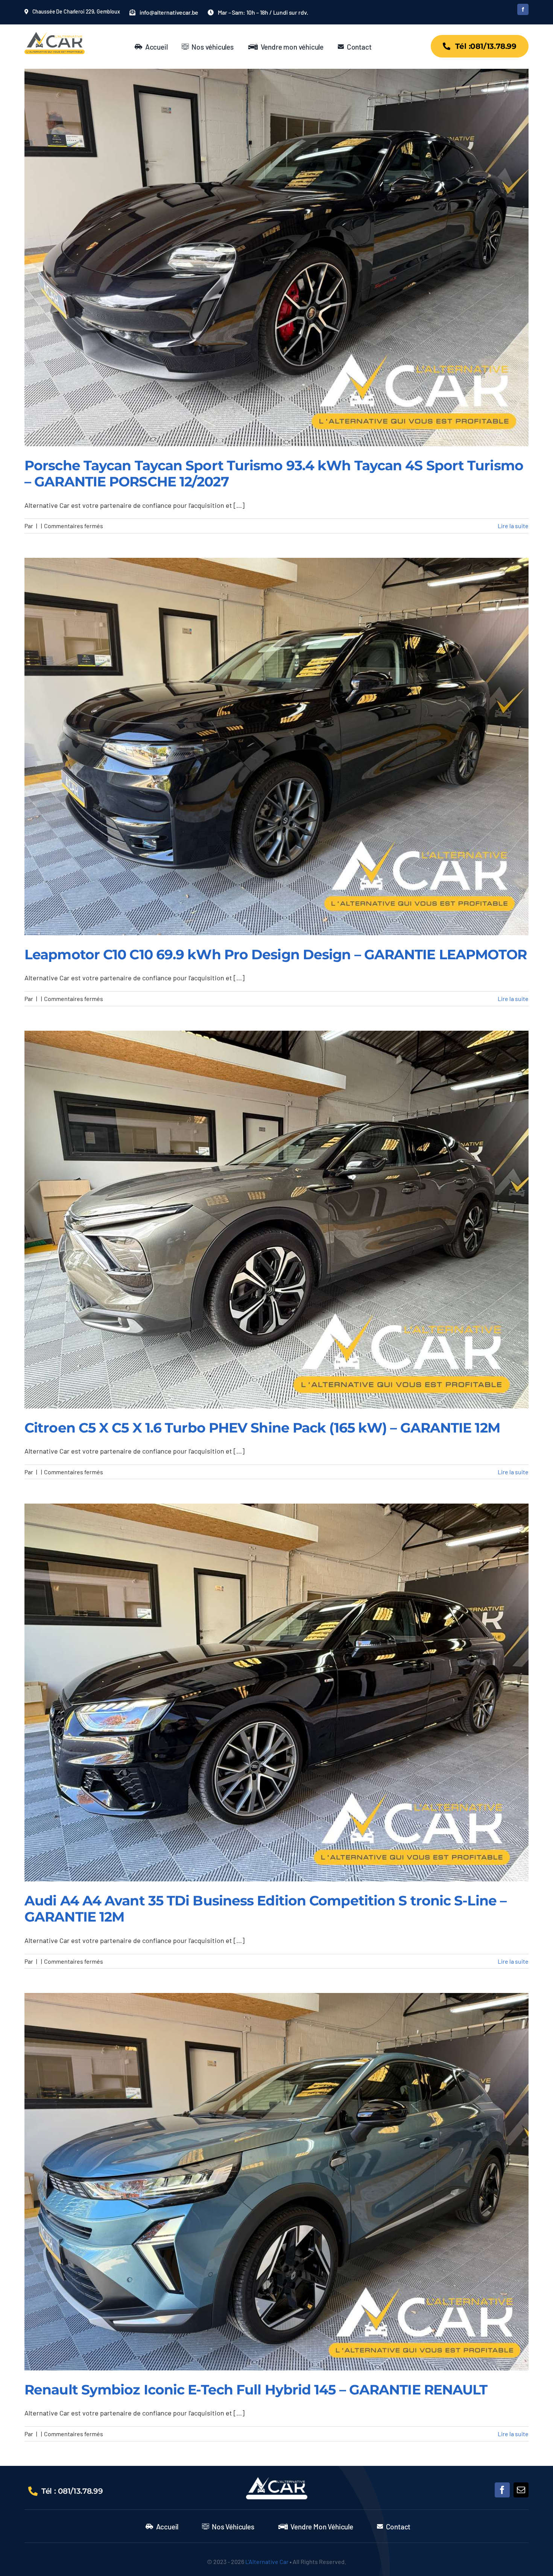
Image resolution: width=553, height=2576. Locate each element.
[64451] (55, 35)
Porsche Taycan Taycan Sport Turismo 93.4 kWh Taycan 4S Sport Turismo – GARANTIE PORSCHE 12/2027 (274, 473)
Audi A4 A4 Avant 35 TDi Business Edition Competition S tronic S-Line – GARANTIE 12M (265, 1909)
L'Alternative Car (267, 2562)
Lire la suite (513, 526)
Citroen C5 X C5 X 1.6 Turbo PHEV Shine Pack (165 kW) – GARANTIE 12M (262, 1428)
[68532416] (277, 2481)
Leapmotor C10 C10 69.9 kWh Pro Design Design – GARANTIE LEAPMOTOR (276, 954)
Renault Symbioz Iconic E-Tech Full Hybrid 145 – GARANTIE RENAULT (256, 2390)
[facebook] (523, 9)
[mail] (521, 2490)
